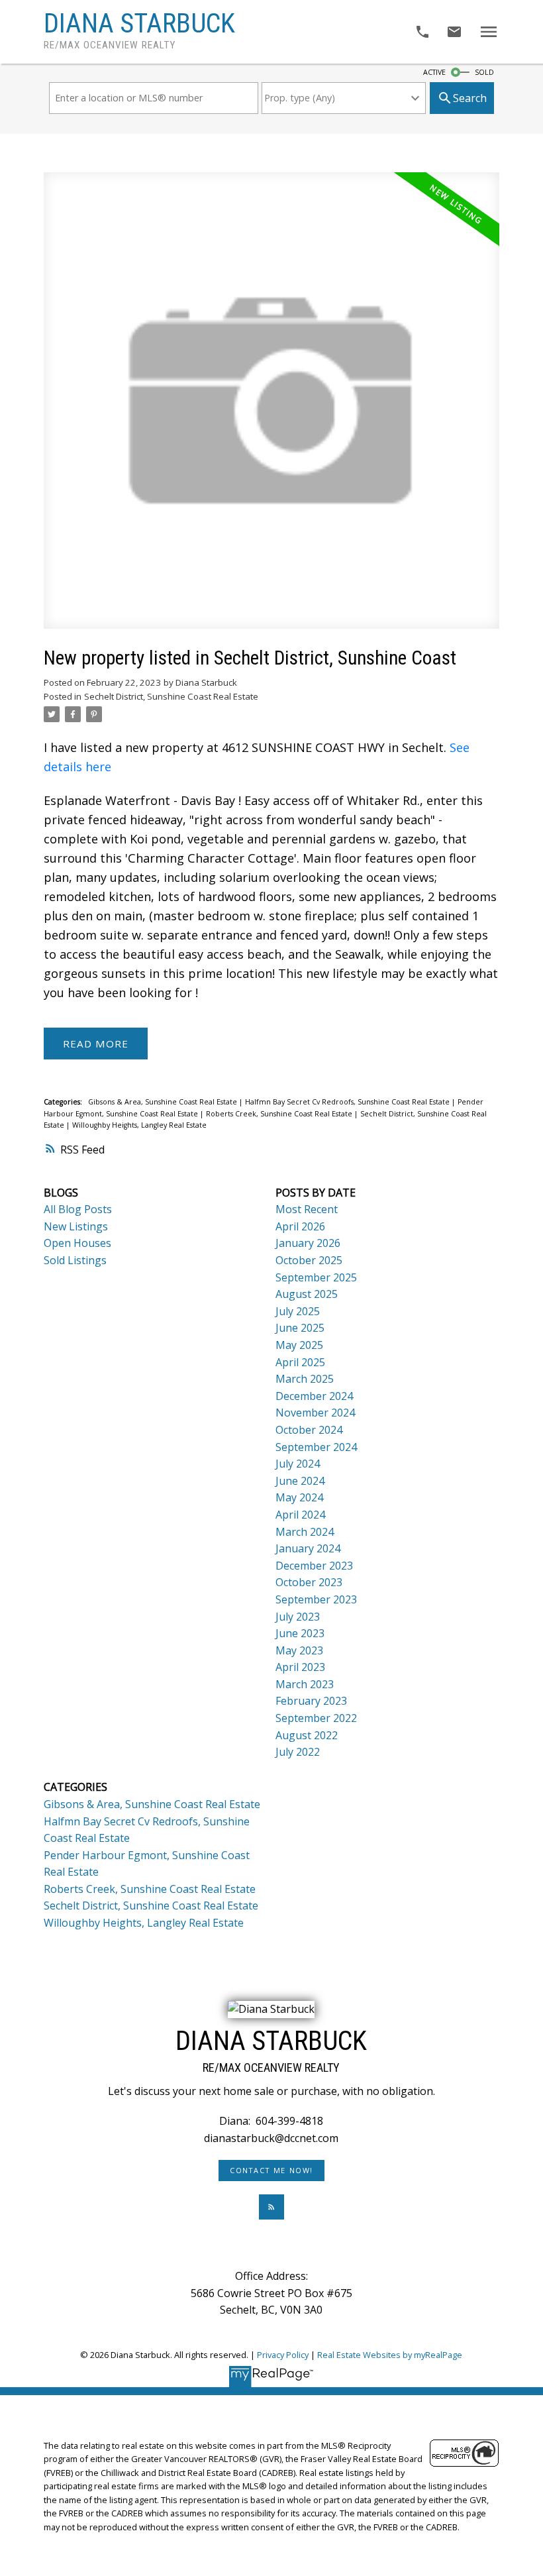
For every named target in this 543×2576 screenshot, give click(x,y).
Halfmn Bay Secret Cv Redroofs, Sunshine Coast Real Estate (348, 1102)
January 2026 (308, 1243)
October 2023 (309, 1582)
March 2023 (305, 1684)
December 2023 (314, 1566)
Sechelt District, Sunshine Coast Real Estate (171, 696)
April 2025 (300, 1362)
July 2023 (298, 1617)
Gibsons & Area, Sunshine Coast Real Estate (164, 1102)
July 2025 (298, 1311)
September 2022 (316, 1718)
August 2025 (307, 1294)
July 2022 (298, 1752)
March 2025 (305, 1379)
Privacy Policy (283, 2355)
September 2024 (316, 1447)
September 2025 (316, 1277)
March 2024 (305, 1532)
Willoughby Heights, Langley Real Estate (139, 1125)
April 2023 (300, 1667)
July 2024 (298, 1464)
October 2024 (309, 1430)
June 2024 (300, 1481)
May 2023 (299, 1650)
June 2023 (300, 1633)
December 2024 (314, 1396)
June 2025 (300, 1328)
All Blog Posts (78, 1209)
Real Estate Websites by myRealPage (390, 2355)
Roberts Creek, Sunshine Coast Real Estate (280, 1114)
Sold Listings (75, 1260)
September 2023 (316, 1599)
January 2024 (308, 1548)
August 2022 (307, 1735)
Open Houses (77, 1243)
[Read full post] (272, 408)
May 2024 (299, 1497)
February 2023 (311, 1701)
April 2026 (300, 1226)
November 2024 (315, 1413)
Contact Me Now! (271, 2171)
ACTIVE (434, 72)
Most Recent (307, 1209)
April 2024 (300, 1515)
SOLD (484, 72)
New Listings (76, 1226)
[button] (272, 2171)
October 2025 (309, 1260)
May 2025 (299, 1345)
